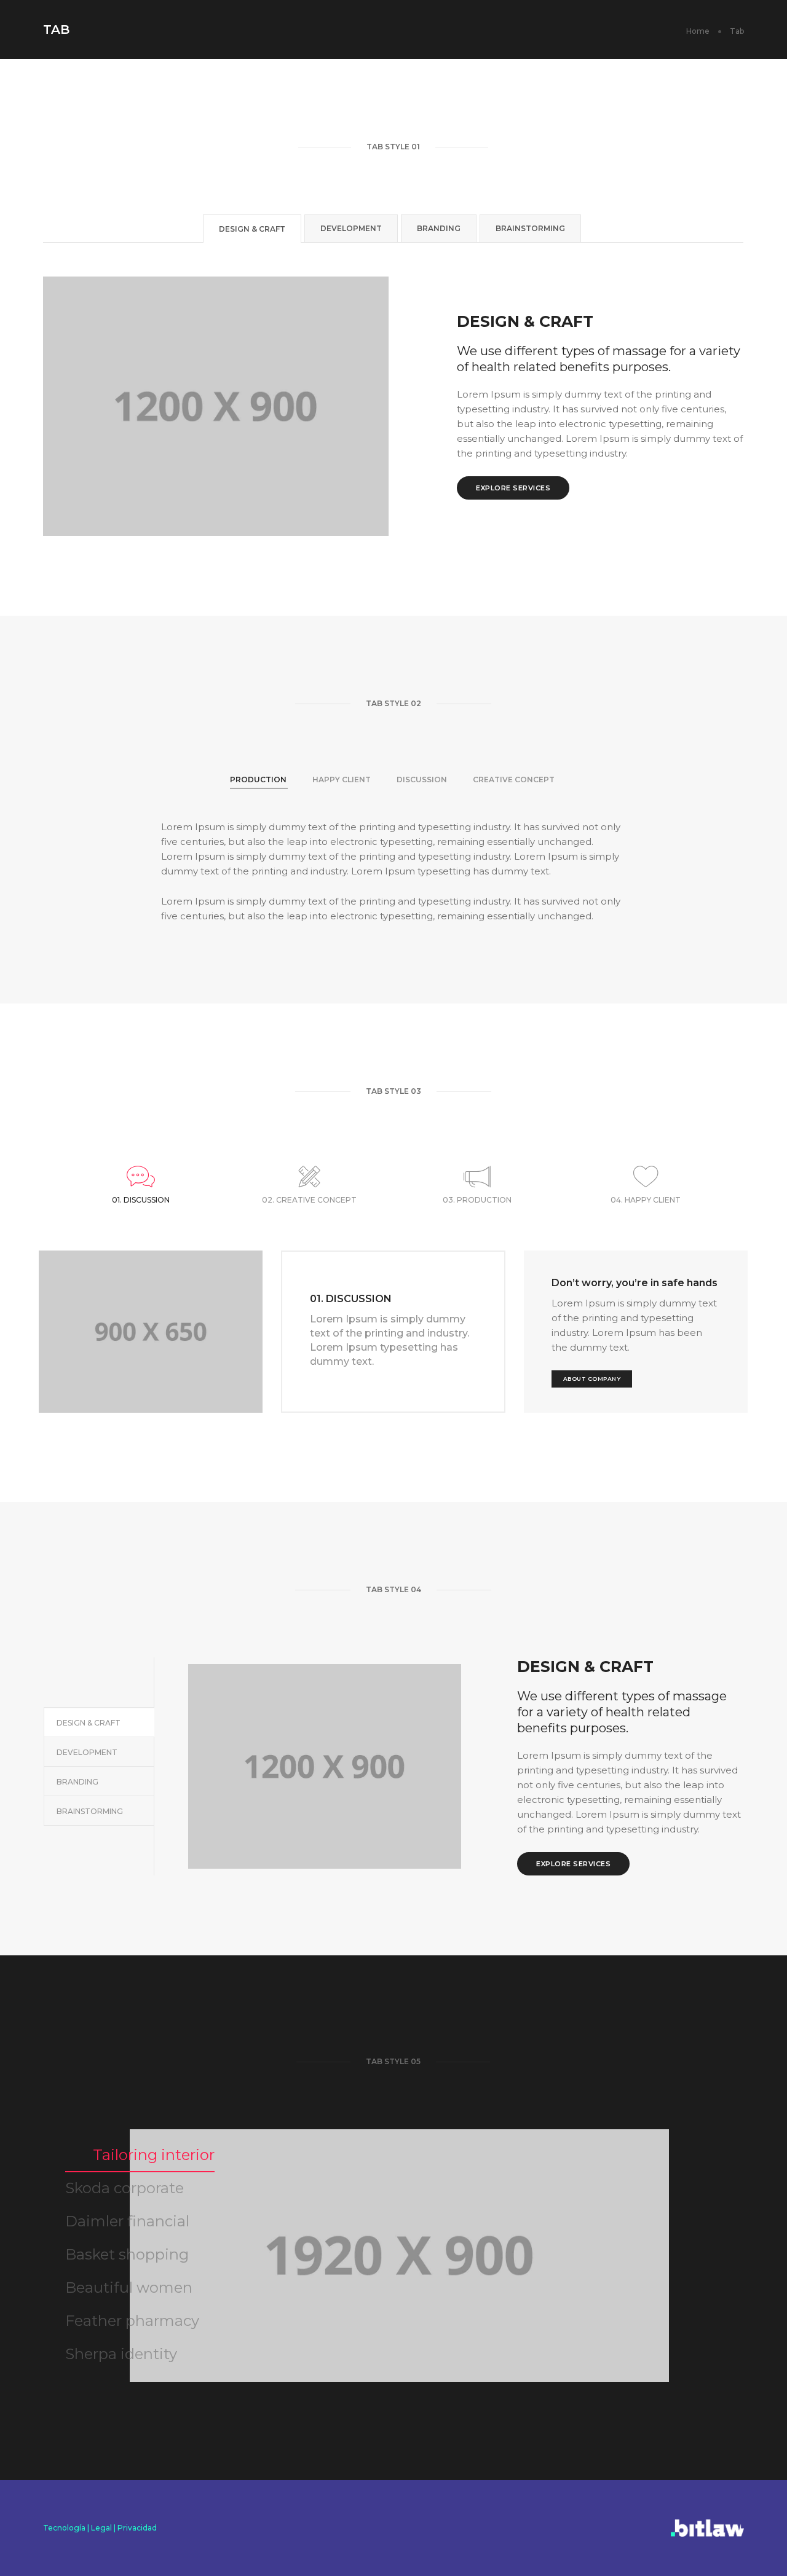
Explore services (513, 488)
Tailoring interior (154, 2155)
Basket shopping (127, 2254)
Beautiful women (129, 2287)
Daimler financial (127, 2221)
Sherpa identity (121, 2354)
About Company (592, 1379)
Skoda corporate (125, 2188)
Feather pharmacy (132, 2321)
